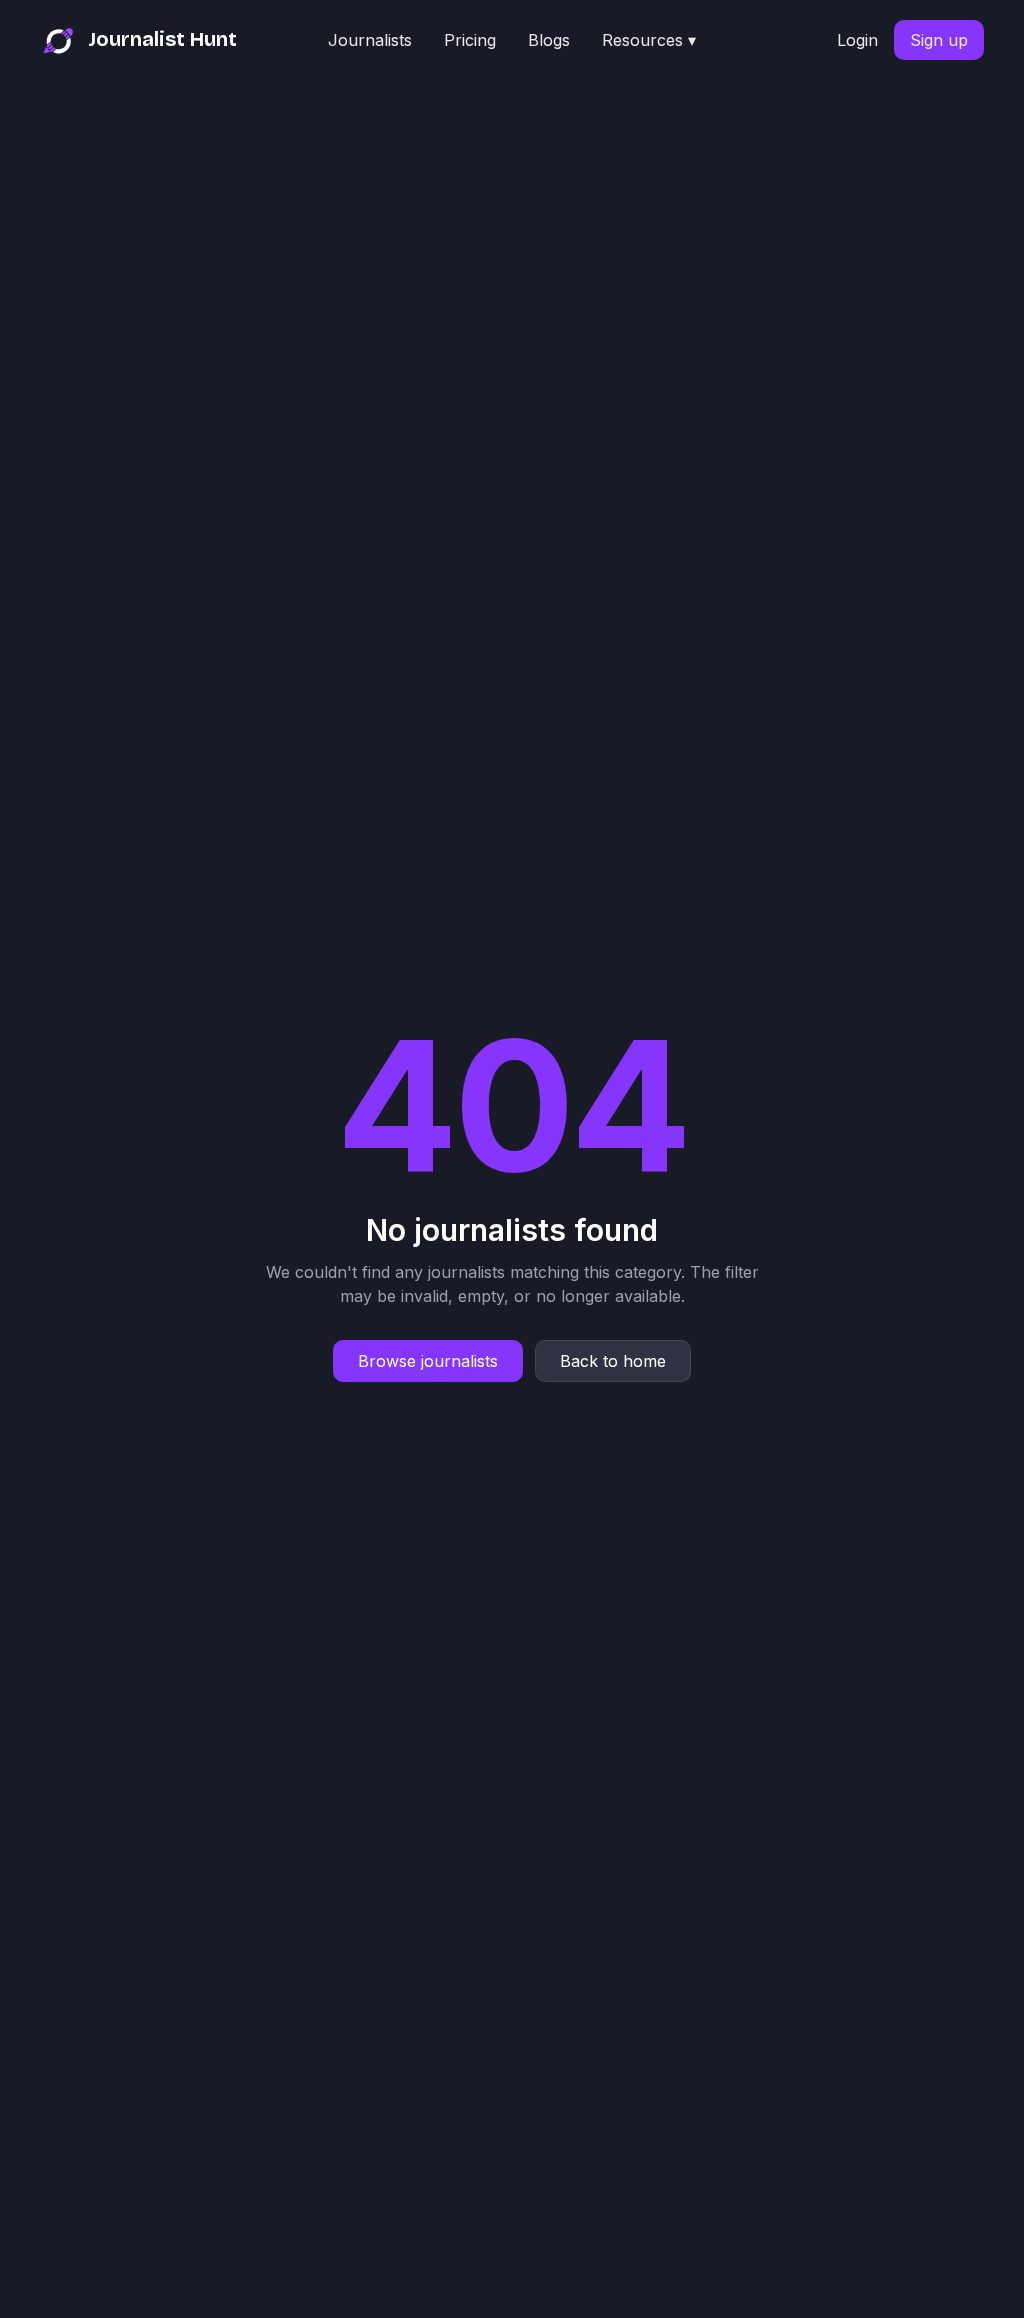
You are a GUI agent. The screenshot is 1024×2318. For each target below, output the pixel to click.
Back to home (613, 1361)
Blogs (549, 40)
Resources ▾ (649, 40)
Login (857, 40)
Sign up (939, 40)
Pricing (470, 40)
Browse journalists (428, 1361)
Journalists (370, 40)
